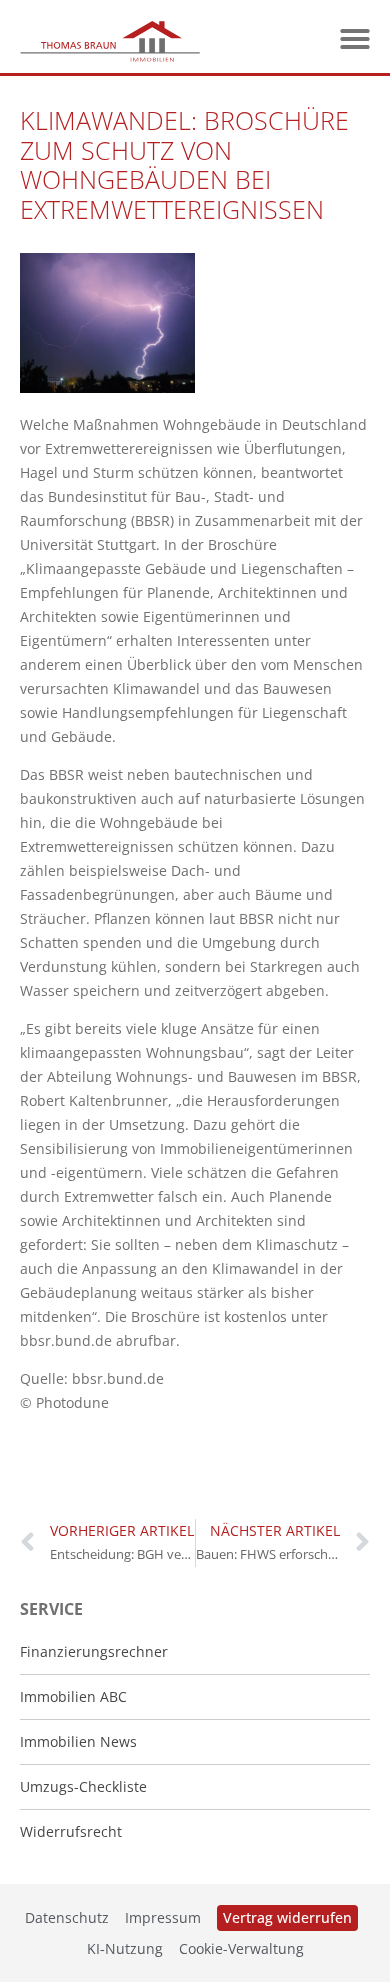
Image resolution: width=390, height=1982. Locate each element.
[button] (355, 39)
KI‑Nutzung (125, 1948)
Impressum (163, 1917)
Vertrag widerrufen (287, 1917)
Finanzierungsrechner (94, 1651)
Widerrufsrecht (71, 1831)
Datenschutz (67, 1917)
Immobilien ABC (73, 1696)
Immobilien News (78, 1741)
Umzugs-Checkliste (83, 1786)
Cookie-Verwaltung (241, 1948)
